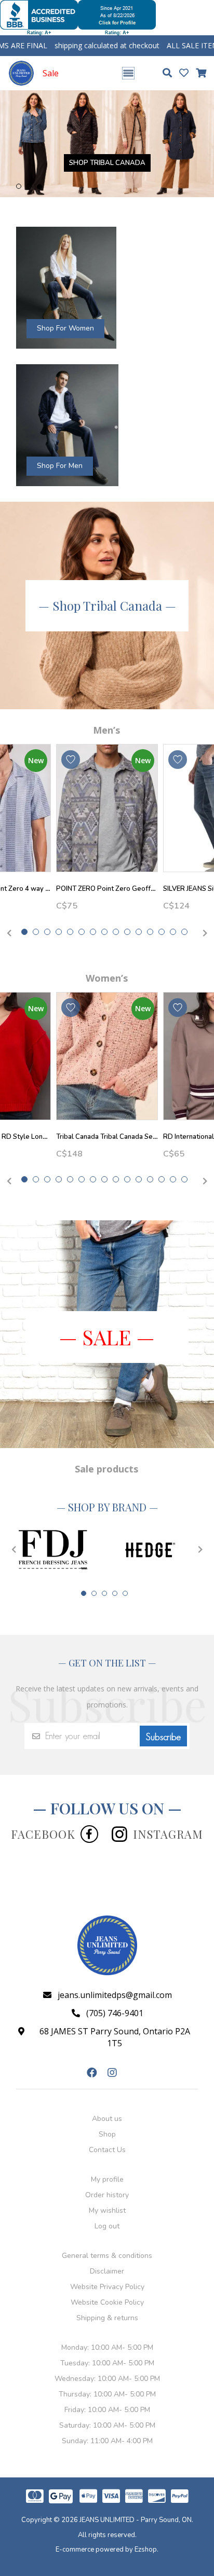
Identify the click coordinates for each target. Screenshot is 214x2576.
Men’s (106, 712)
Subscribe (163, 1719)
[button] (19, 169)
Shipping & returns (107, 2300)
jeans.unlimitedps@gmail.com (115, 1977)
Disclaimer (107, 2254)
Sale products (106, 1451)
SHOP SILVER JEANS (146, 159)
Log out (107, 2208)
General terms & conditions (107, 2238)
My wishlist (107, 2193)
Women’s (107, 960)
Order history (107, 2177)
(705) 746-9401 (115, 1995)
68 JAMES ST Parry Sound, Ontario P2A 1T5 (115, 2020)
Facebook (43, 1816)
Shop (107, 2117)
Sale (51, 73)
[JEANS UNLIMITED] (21, 73)
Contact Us (107, 2132)
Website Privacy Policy (107, 2269)
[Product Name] (107, 790)
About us (107, 2101)
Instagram (168, 1816)
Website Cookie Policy (107, 2285)
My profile (107, 2162)
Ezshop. (146, 2532)
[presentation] (8, 916)
